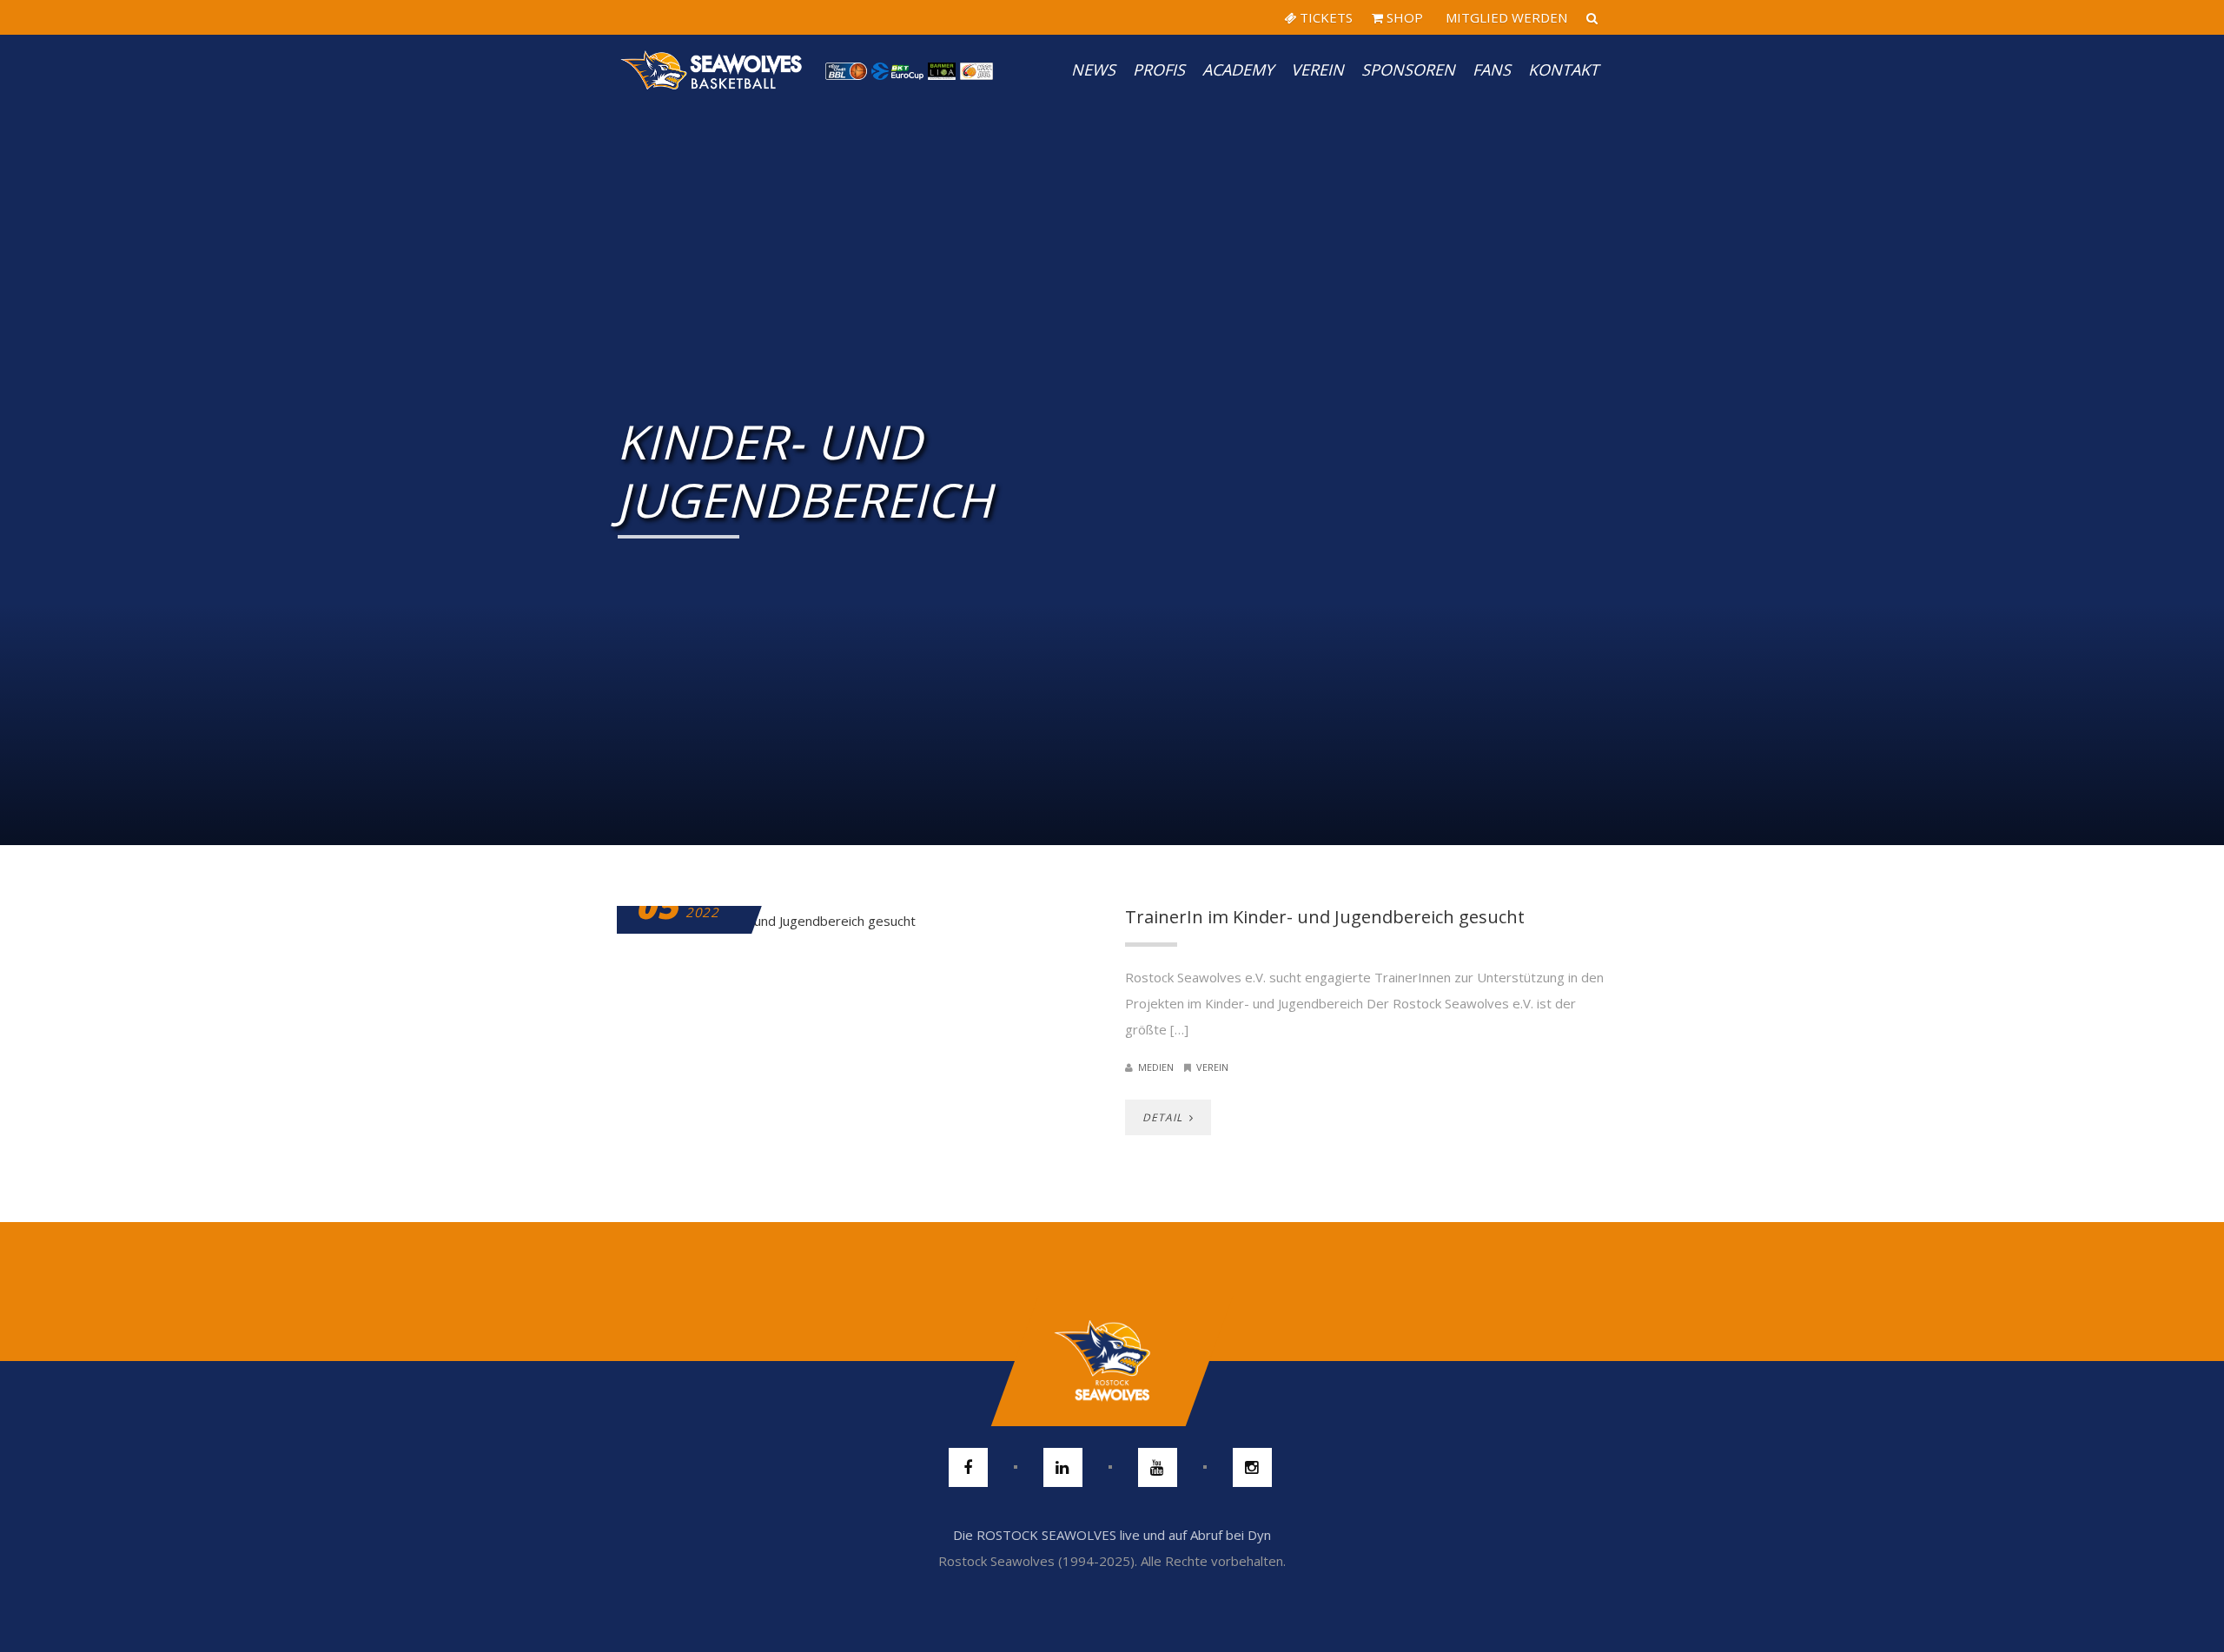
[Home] (712, 69)
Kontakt (1563, 69)
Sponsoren (1408, 69)
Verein (1317, 69)
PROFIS (1159, 69)
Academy (1238, 69)
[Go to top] (1112, 1361)
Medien (1156, 1067)
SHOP (1403, 17)
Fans (1492, 69)
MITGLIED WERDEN (1505, 17)
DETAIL (1164, 1117)
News (1093, 69)
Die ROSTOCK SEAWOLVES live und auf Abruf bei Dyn (1112, 1535)
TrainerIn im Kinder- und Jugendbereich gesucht (1325, 917)
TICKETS (1324, 17)
